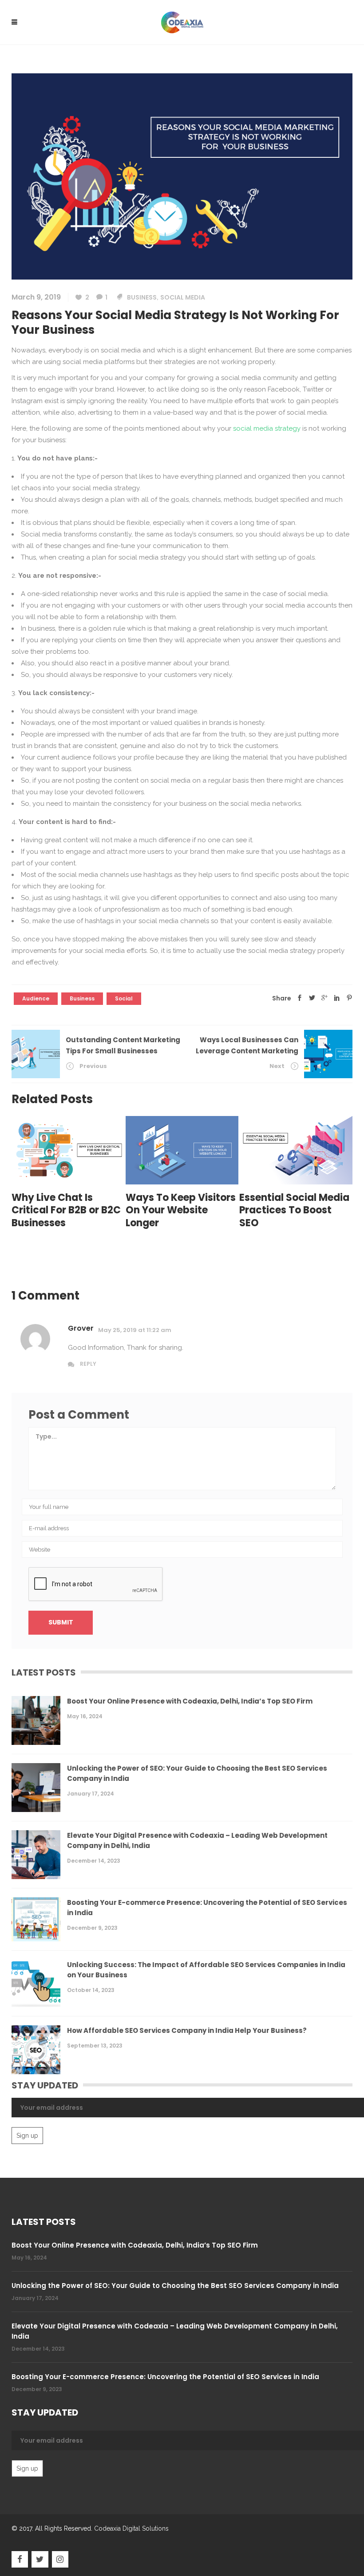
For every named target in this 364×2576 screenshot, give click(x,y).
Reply (88, 1364)
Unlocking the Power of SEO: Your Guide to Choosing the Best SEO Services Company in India (197, 1773)
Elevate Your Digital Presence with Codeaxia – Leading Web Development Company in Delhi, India (197, 1840)
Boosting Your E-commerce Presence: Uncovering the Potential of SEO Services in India (207, 1908)
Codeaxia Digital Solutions (131, 2528)
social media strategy (267, 428)
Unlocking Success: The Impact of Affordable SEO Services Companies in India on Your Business (206, 1970)
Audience (36, 998)
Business (142, 297)
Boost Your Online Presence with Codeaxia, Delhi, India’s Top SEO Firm (190, 1701)
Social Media (183, 297)
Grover (81, 1328)
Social (124, 998)
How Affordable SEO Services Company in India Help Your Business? (187, 2030)
